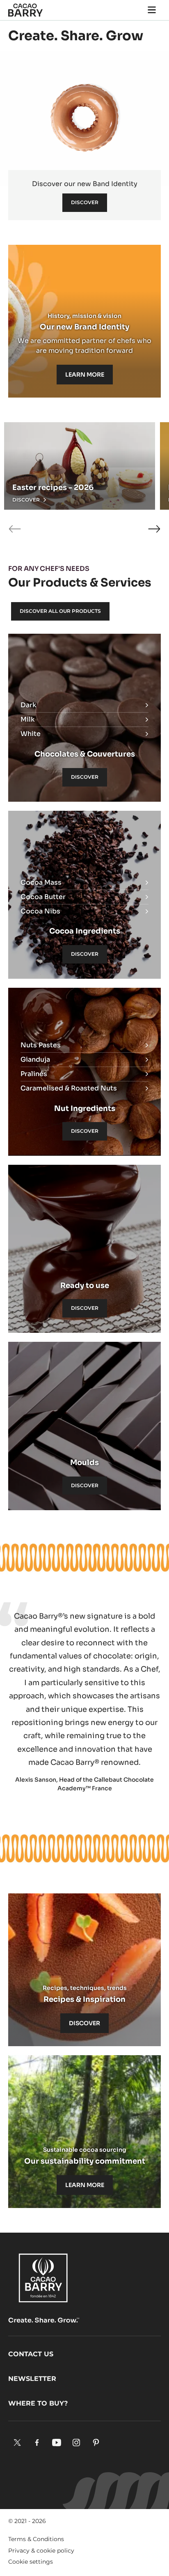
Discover (85, 202)
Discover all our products (60, 611)
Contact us (31, 2354)
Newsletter (32, 2379)
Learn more (85, 375)
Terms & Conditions (36, 2539)
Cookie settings (31, 2562)
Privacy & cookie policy (41, 2551)
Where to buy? (38, 2403)
